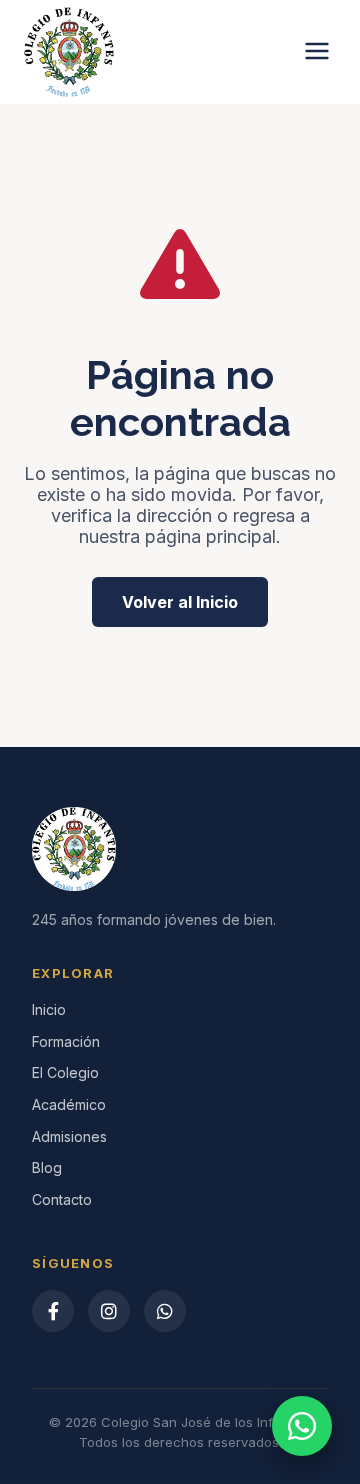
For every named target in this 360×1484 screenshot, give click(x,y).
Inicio (49, 1009)
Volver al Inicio (180, 602)
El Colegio (65, 1072)
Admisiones (69, 1136)
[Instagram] (109, 1311)
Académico (69, 1104)
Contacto (62, 1199)
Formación (66, 1041)
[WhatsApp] (165, 1311)
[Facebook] (53, 1311)
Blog (47, 1167)
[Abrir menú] (317, 52)
